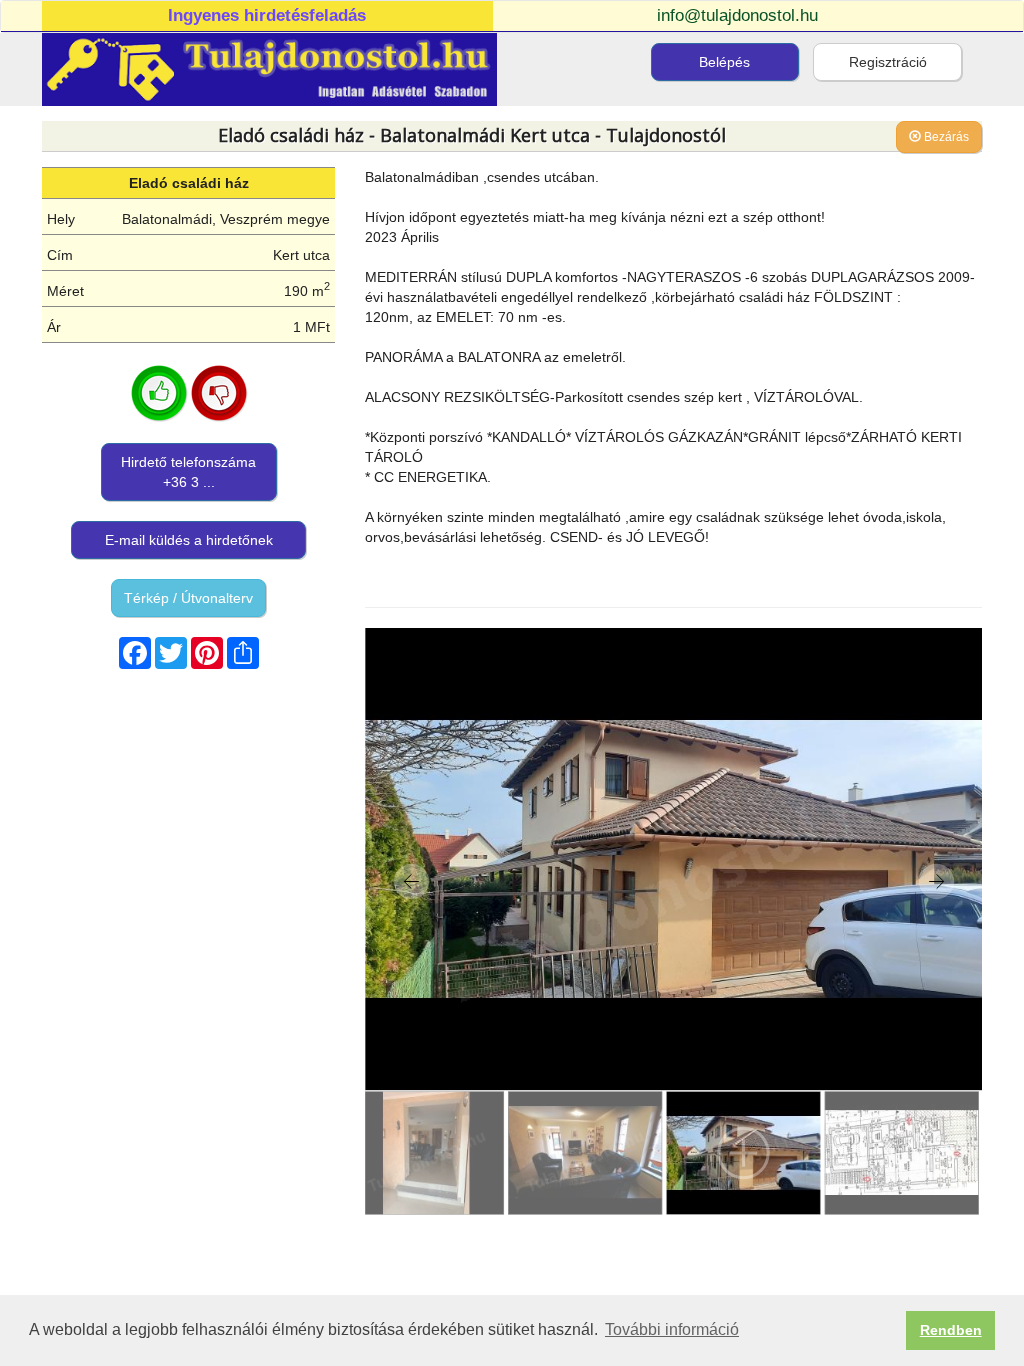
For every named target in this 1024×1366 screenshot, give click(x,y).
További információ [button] (672, 1329)
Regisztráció (888, 62)
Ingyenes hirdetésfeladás (267, 15)
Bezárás (945, 137)
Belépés (724, 62)
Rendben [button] (951, 1330)
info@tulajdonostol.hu (737, 15)
